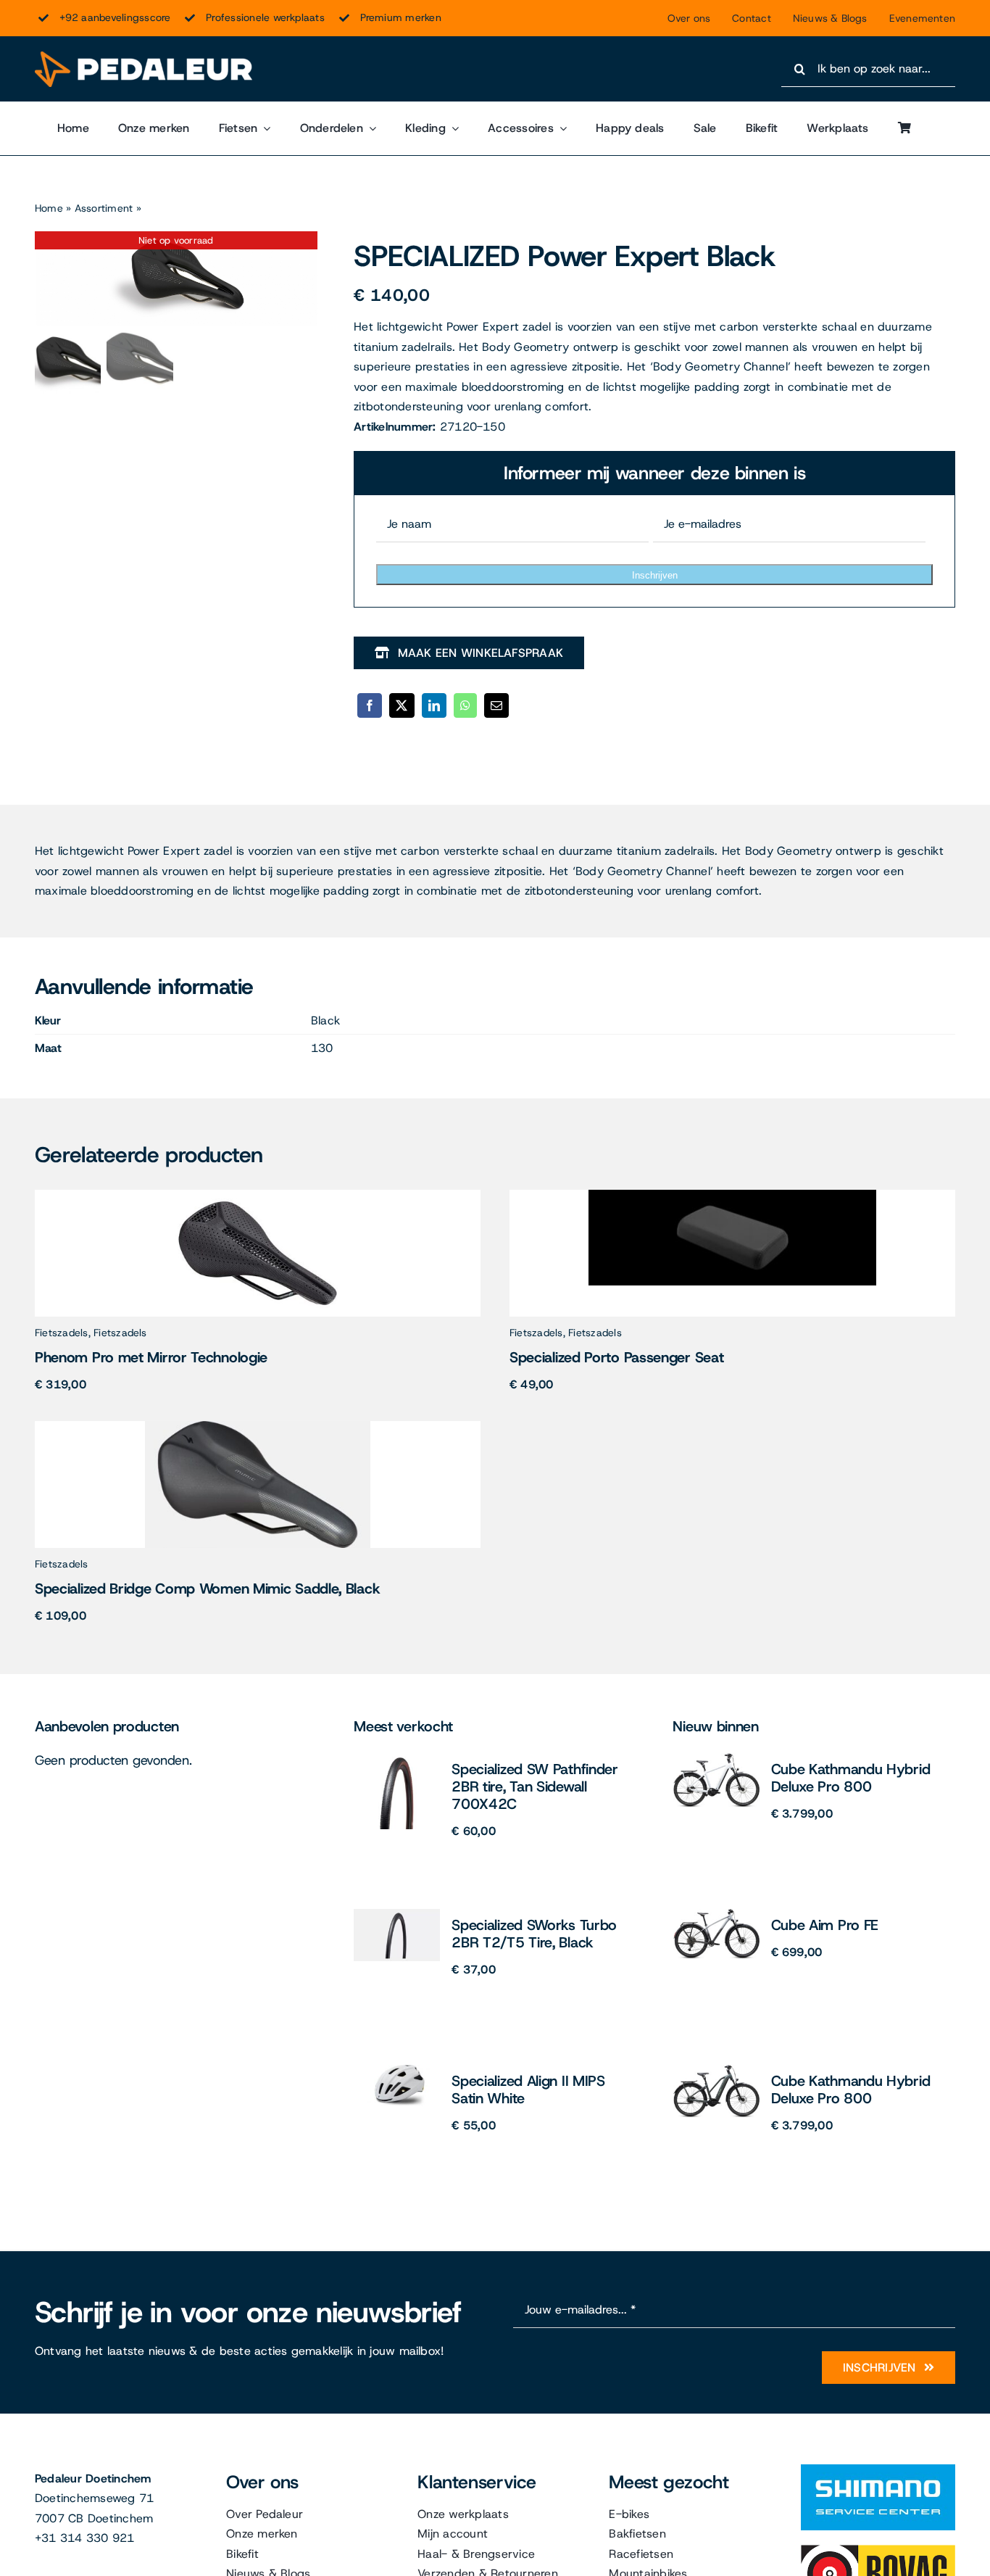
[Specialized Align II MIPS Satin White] (397, 2070)
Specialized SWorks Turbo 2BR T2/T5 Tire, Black (534, 1934)
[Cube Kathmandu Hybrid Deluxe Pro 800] (716, 1759)
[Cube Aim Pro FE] (716, 1914)
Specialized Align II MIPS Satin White (528, 2090)
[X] (402, 705)
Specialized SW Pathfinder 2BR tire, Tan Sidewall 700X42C (535, 1786)
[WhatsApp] (465, 705)
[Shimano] (878, 2470)
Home (49, 208)
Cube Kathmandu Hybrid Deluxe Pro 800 (851, 1778)
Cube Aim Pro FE (825, 1925)
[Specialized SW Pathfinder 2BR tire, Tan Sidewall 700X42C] (397, 1759)
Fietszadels (62, 1333)
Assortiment (104, 208)
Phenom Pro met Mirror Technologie (151, 1357)
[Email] (496, 705)
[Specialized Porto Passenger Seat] (732, 1195)
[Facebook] (370, 705)
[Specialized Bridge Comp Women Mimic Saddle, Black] (258, 1426)
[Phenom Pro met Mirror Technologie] (258, 1195)
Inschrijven (655, 575)
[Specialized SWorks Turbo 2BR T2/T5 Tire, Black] (397, 1914)
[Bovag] (878, 2550)
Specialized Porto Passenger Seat (616, 1357)
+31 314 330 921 (85, 2538)
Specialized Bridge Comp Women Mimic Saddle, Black (207, 1589)
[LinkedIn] (434, 705)
